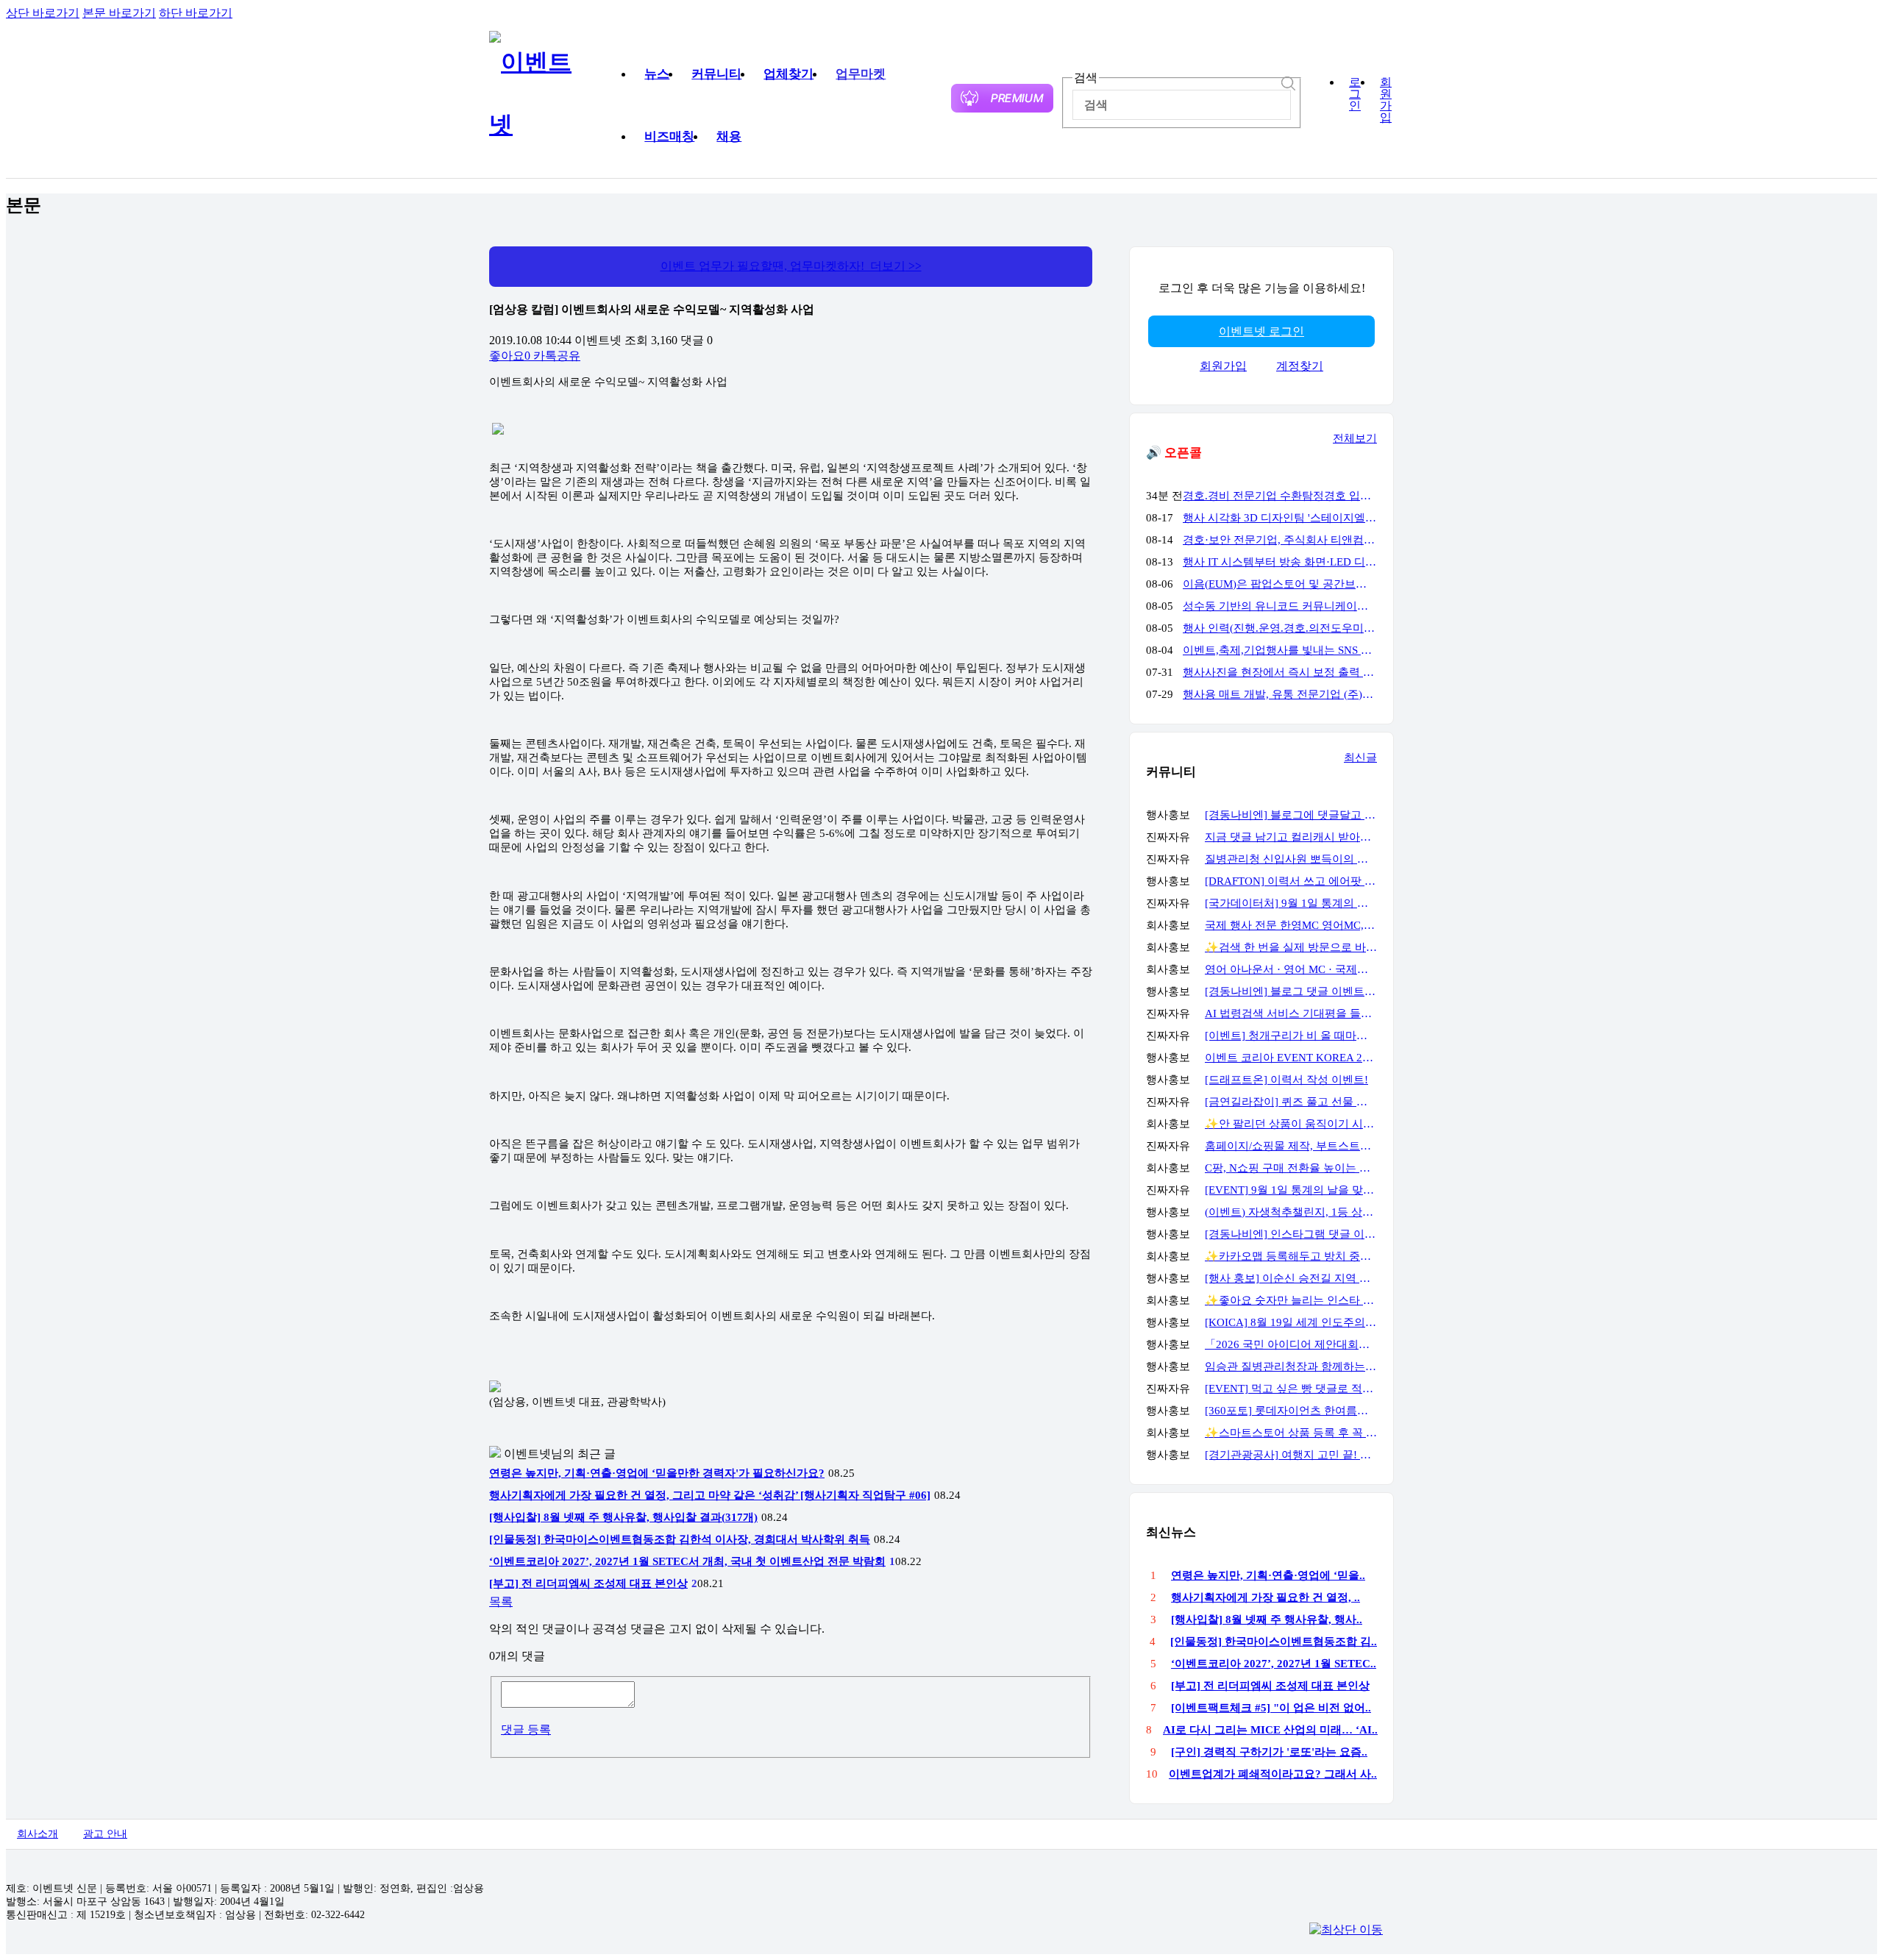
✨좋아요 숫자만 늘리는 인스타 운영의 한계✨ (1291, 1300)
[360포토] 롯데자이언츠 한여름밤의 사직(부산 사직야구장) (1291, 1411)
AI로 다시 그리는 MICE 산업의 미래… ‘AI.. (1270, 1730)
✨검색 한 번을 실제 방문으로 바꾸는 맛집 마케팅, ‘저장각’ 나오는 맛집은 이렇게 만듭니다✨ (1291, 947)
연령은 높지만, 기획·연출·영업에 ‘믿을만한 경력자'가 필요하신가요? (657, 1473)
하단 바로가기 (196, 13)
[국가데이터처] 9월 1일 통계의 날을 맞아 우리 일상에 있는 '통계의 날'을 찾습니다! (1291, 903)
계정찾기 (1300, 366)
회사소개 (38, 1834)
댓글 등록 (526, 1729)
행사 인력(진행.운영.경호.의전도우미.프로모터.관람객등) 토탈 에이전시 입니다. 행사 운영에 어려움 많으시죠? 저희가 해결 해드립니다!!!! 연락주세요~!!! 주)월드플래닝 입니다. (1280, 628)
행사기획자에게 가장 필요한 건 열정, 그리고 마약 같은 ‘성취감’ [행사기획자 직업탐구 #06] (710, 1495)
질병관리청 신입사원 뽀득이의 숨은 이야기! (1291, 859)
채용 (729, 136)
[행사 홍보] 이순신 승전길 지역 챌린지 (1291, 1278)
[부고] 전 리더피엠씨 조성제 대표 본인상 (588, 1583)
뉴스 (657, 74)
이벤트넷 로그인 (1261, 331)
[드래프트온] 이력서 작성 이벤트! (1286, 1080)
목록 (501, 1601)
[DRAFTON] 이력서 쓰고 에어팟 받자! (1291, 881)
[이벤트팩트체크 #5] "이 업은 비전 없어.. (1271, 1708)
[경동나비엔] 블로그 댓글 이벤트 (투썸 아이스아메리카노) (1291, 991)
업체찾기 (789, 74)
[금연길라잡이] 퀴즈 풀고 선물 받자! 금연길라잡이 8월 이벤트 (1291, 1102)
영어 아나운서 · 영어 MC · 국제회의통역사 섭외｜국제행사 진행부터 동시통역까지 (1291, 969)
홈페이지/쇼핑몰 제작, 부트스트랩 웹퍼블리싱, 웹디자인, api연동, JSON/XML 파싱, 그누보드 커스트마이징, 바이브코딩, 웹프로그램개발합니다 (1291, 1146)
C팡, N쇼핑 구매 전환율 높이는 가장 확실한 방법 (1291, 1168)
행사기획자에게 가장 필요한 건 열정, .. (1266, 1597)
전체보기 (1355, 438)
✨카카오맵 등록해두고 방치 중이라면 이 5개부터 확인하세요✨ (1291, 1256)
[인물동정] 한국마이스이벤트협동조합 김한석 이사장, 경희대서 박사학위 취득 (680, 1539)
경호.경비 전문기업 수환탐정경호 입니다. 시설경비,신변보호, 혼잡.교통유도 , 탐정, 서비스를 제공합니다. (1280, 496)
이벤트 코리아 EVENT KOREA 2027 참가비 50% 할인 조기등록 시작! (1291, 1058)
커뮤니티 (716, 74)
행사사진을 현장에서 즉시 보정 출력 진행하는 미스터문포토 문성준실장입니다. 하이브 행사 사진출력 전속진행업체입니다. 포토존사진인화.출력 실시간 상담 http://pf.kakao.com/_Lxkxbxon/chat (1280, 672)
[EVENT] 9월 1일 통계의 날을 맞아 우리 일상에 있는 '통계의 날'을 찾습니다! (1291, 1190)
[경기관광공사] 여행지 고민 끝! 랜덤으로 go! (1291, 1455)
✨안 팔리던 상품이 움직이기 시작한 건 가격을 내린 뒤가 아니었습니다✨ (1291, 1124)
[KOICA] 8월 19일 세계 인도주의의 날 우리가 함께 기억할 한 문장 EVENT (1291, 1322)
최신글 (1360, 758)
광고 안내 (105, 1834)
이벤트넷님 (533, 1454)
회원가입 (1386, 100)
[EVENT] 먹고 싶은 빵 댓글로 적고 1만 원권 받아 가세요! (1291, 1389)
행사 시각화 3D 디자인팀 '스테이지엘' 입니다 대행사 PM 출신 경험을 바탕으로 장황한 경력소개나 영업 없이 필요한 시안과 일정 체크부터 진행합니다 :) (1280, 518)
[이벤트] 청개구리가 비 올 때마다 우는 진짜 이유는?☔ (1291, 1036)
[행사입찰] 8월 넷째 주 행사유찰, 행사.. (1267, 1619)
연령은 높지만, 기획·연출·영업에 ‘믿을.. (1268, 1575)
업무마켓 (861, 74)
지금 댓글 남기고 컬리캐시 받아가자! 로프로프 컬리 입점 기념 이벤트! (1291, 837)
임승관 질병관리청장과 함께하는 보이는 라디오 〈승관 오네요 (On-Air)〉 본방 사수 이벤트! (1291, 1366)
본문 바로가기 (119, 13)
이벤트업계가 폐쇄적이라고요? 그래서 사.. (1273, 1774)
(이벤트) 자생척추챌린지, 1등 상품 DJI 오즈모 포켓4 (1291, 1212)
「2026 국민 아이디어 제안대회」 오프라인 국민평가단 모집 (1291, 1344)
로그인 (1355, 94)
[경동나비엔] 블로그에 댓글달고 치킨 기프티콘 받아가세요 (1291, 815)
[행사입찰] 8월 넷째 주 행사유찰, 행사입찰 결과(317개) (623, 1517)
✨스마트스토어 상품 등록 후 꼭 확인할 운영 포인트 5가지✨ (1291, 1433)
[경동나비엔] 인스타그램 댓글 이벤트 (1291, 1234)
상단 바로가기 (43, 13)
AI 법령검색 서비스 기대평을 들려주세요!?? (1291, 1013)
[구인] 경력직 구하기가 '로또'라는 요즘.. (1269, 1752)
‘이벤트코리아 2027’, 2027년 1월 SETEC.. (1274, 1664)
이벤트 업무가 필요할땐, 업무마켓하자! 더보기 (791, 266)
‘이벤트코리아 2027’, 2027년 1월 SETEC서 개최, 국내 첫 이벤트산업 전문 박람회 (687, 1561)
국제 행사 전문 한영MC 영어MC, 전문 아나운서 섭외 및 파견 (1291, 925)
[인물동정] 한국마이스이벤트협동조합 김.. (1274, 1642)
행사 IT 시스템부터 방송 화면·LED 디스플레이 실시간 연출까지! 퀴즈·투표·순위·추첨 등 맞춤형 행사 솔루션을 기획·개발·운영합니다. (1280, 562)
